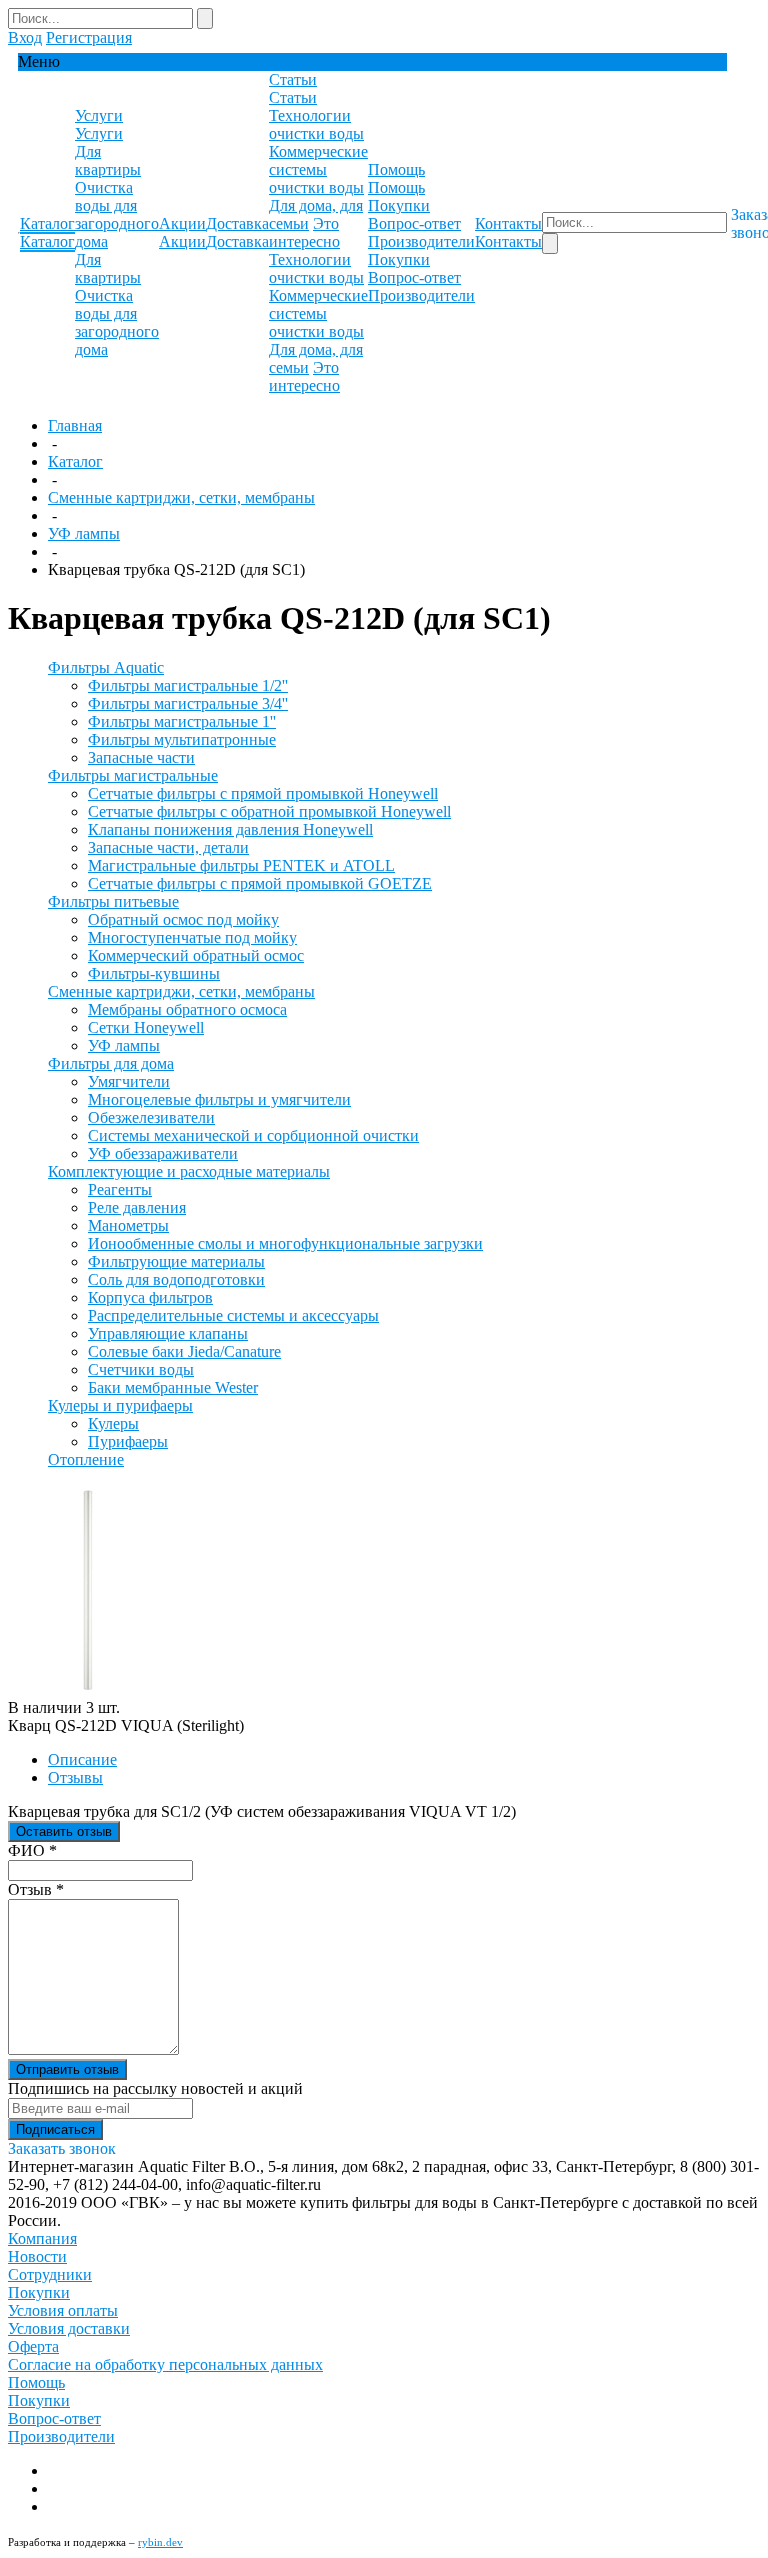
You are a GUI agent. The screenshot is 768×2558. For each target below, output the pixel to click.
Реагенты (120, 1189)
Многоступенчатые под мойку (192, 937)
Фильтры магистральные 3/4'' (188, 703)
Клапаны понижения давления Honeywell (230, 829)
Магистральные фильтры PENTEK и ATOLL (241, 865)
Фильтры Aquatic (106, 667)
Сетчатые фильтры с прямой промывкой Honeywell (263, 793)
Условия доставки (69, 2328)
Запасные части (141, 757)
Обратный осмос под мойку (183, 919)
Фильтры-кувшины (154, 973)
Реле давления (137, 1207)
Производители (421, 241)
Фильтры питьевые (113, 901)
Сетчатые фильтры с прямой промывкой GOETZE (260, 883)
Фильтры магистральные (133, 775)
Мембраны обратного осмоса (187, 1009)
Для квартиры (108, 160)
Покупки (399, 205)
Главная (75, 425)
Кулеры (113, 1423)
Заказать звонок (62, 2148)
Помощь (36, 2382)
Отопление (86, 1459)
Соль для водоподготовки (176, 1279)
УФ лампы (84, 533)
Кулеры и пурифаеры (120, 1405)
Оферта (33, 2346)
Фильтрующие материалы (176, 1261)
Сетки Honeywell (146, 1027)
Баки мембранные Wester (173, 1387)
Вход (25, 37)
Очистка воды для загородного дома (117, 214)
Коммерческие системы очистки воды (318, 169)
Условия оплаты (63, 2310)
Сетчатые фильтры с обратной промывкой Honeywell (269, 811)
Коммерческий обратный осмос (196, 955)
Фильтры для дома (111, 1063)
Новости (37, 2256)
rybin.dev (160, 2542)
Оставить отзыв (64, 1831)
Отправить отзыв (67, 2069)
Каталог (75, 461)
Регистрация (89, 37)
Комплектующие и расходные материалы (189, 1171)
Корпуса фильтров (150, 1297)
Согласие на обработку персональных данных (165, 2364)
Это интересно (304, 232)
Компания (42, 2238)
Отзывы (75, 1777)
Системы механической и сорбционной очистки (253, 1135)
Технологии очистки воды (316, 124)
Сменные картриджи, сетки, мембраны (181, 497)
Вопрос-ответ (414, 223)
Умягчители (129, 1081)
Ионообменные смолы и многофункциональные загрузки (285, 1243)
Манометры (128, 1225)
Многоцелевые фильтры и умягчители (219, 1099)
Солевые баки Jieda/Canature (184, 1351)
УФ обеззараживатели (163, 1153)
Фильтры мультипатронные (182, 739)
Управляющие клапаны (168, 1333)
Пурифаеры (128, 1441)
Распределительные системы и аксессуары (233, 1315)
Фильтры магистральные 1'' (182, 721)
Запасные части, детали (168, 847)
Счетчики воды (141, 1369)
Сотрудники (50, 2274)
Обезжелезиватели (151, 1117)
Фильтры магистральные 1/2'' (188, 685)
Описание (82, 1759)
